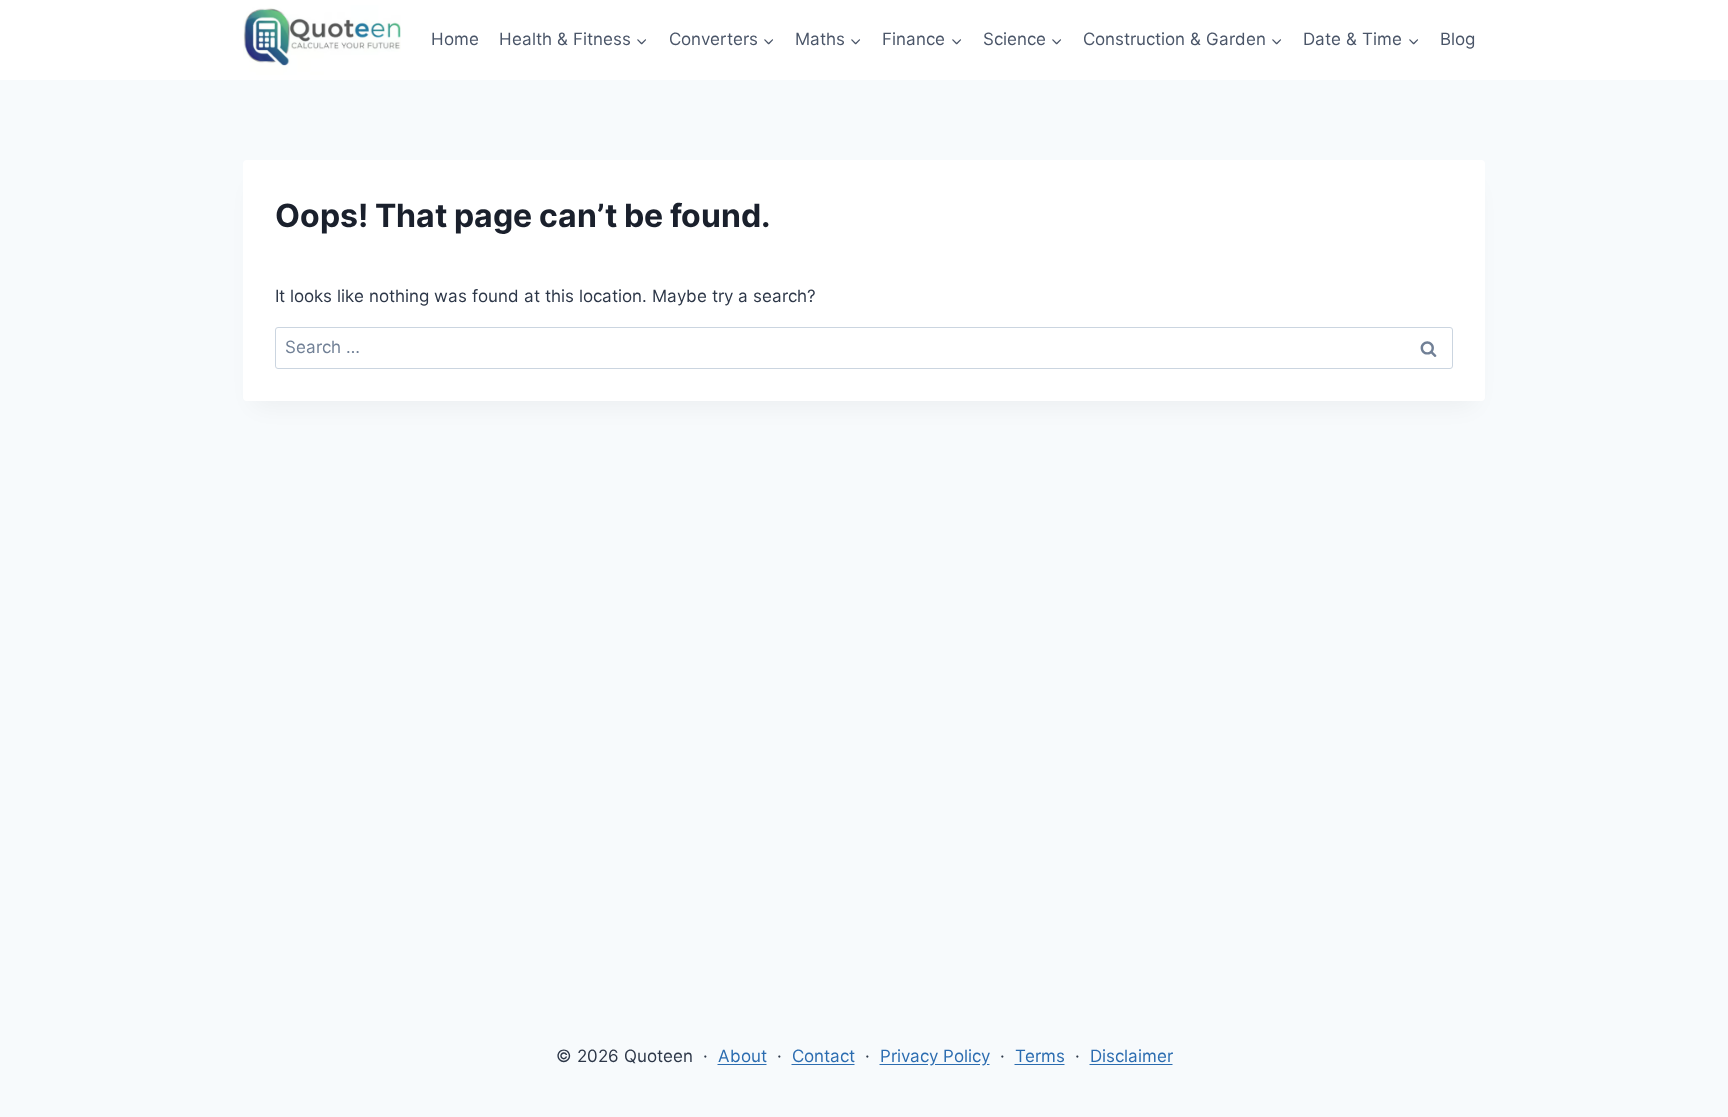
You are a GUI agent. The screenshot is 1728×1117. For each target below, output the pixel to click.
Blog (1457, 39)
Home (455, 39)
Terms (1040, 1056)
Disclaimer (1131, 1056)
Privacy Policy (935, 1056)
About (742, 1056)
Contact (823, 1056)
